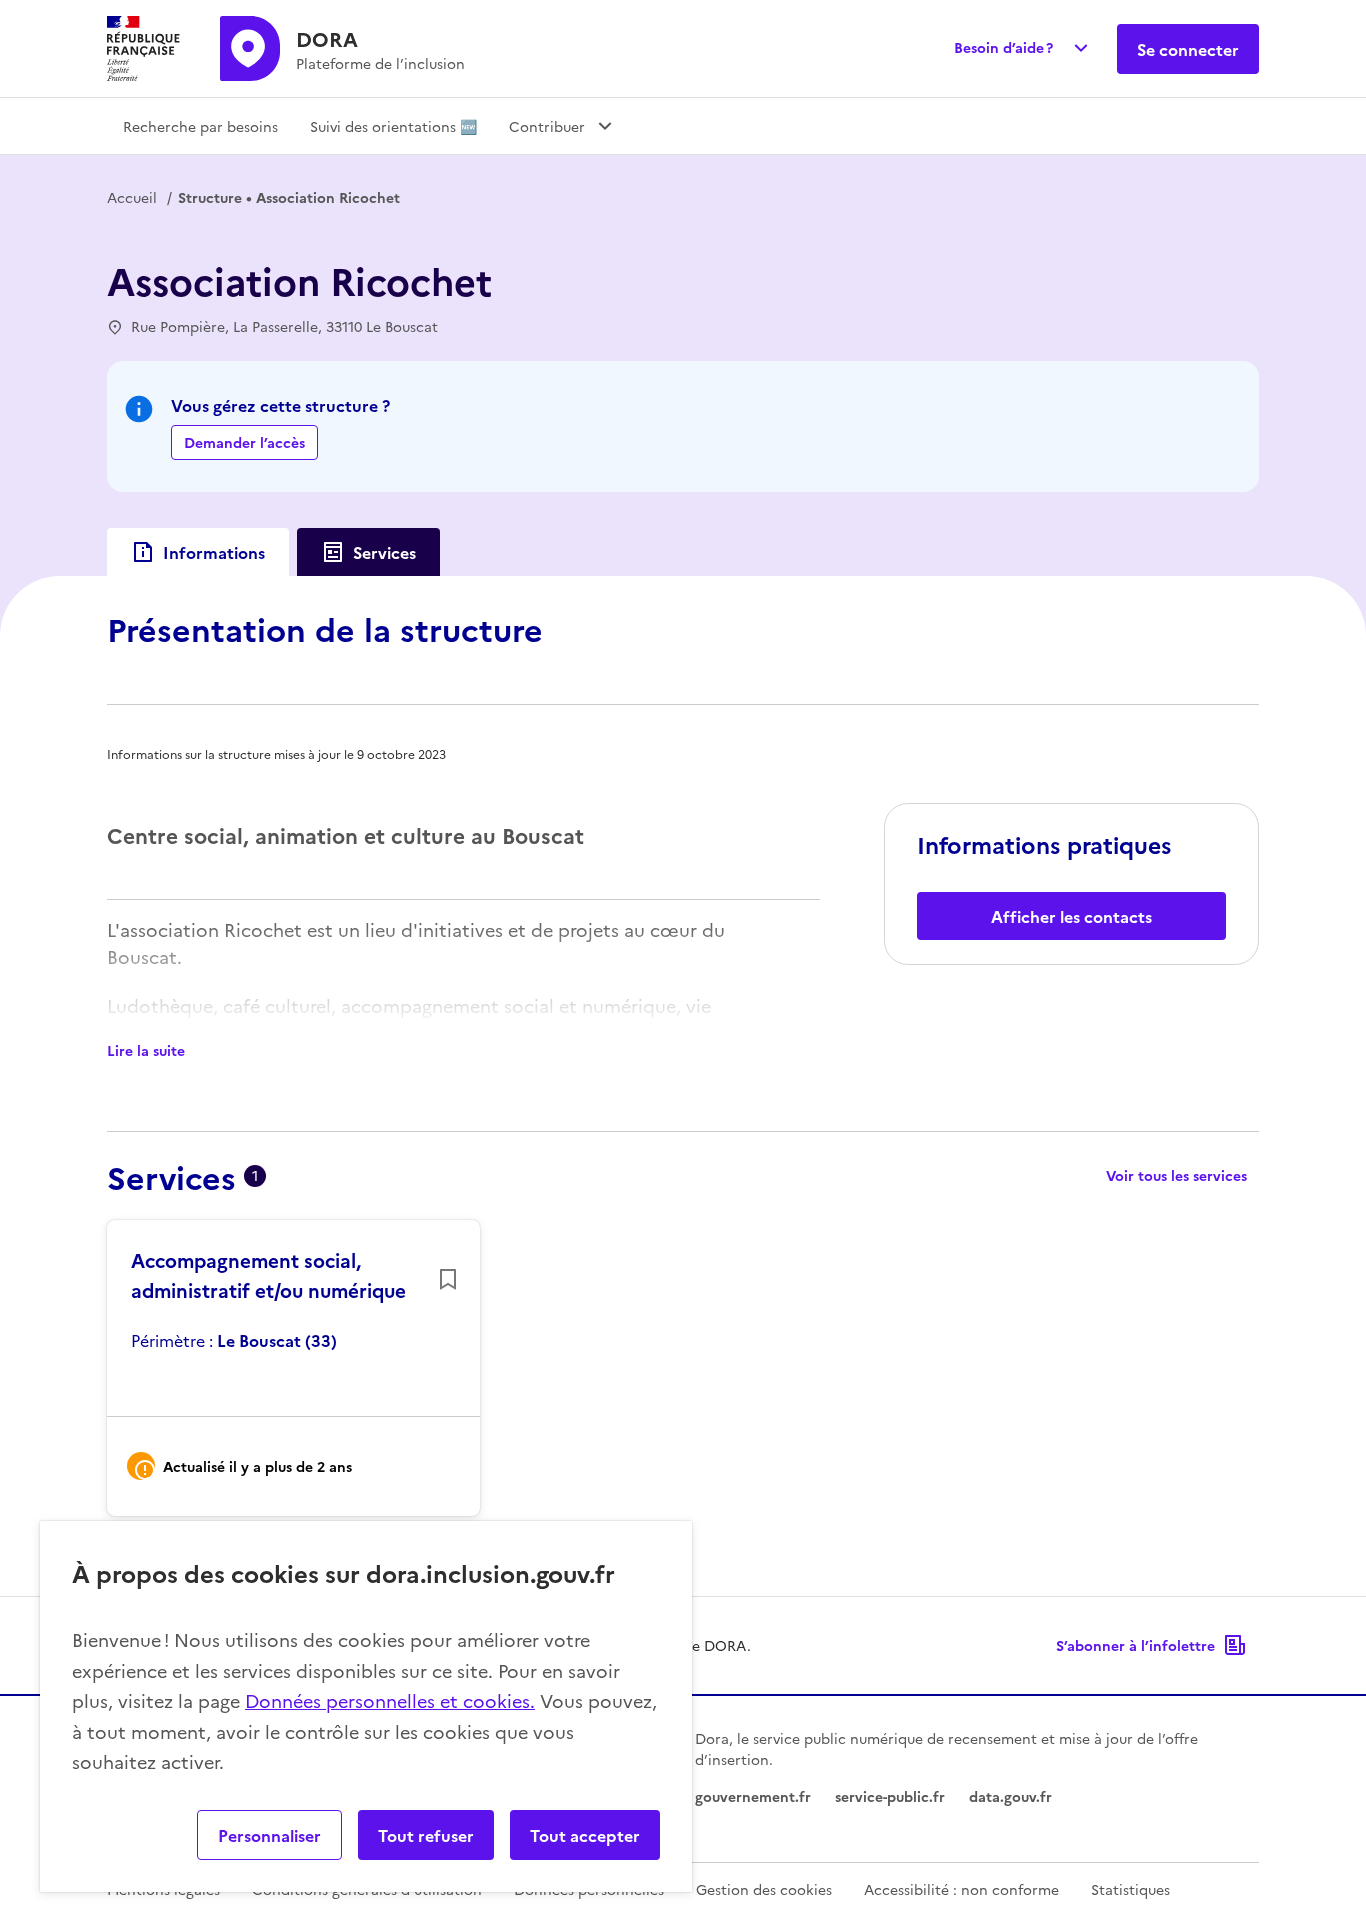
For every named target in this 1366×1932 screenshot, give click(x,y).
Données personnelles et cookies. (390, 1700)
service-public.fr (890, 1796)
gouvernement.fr (753, 1796)
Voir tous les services (1176, 1175)
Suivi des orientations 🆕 (393, 126)
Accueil (132, 197)
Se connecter (1188, 49)
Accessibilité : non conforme (961, 1889)
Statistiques (1130, 1889)
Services (384, 552)
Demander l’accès (244, 442)
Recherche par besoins (200, 126)
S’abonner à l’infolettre (1135, 1645)
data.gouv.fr (1010, 1796)
